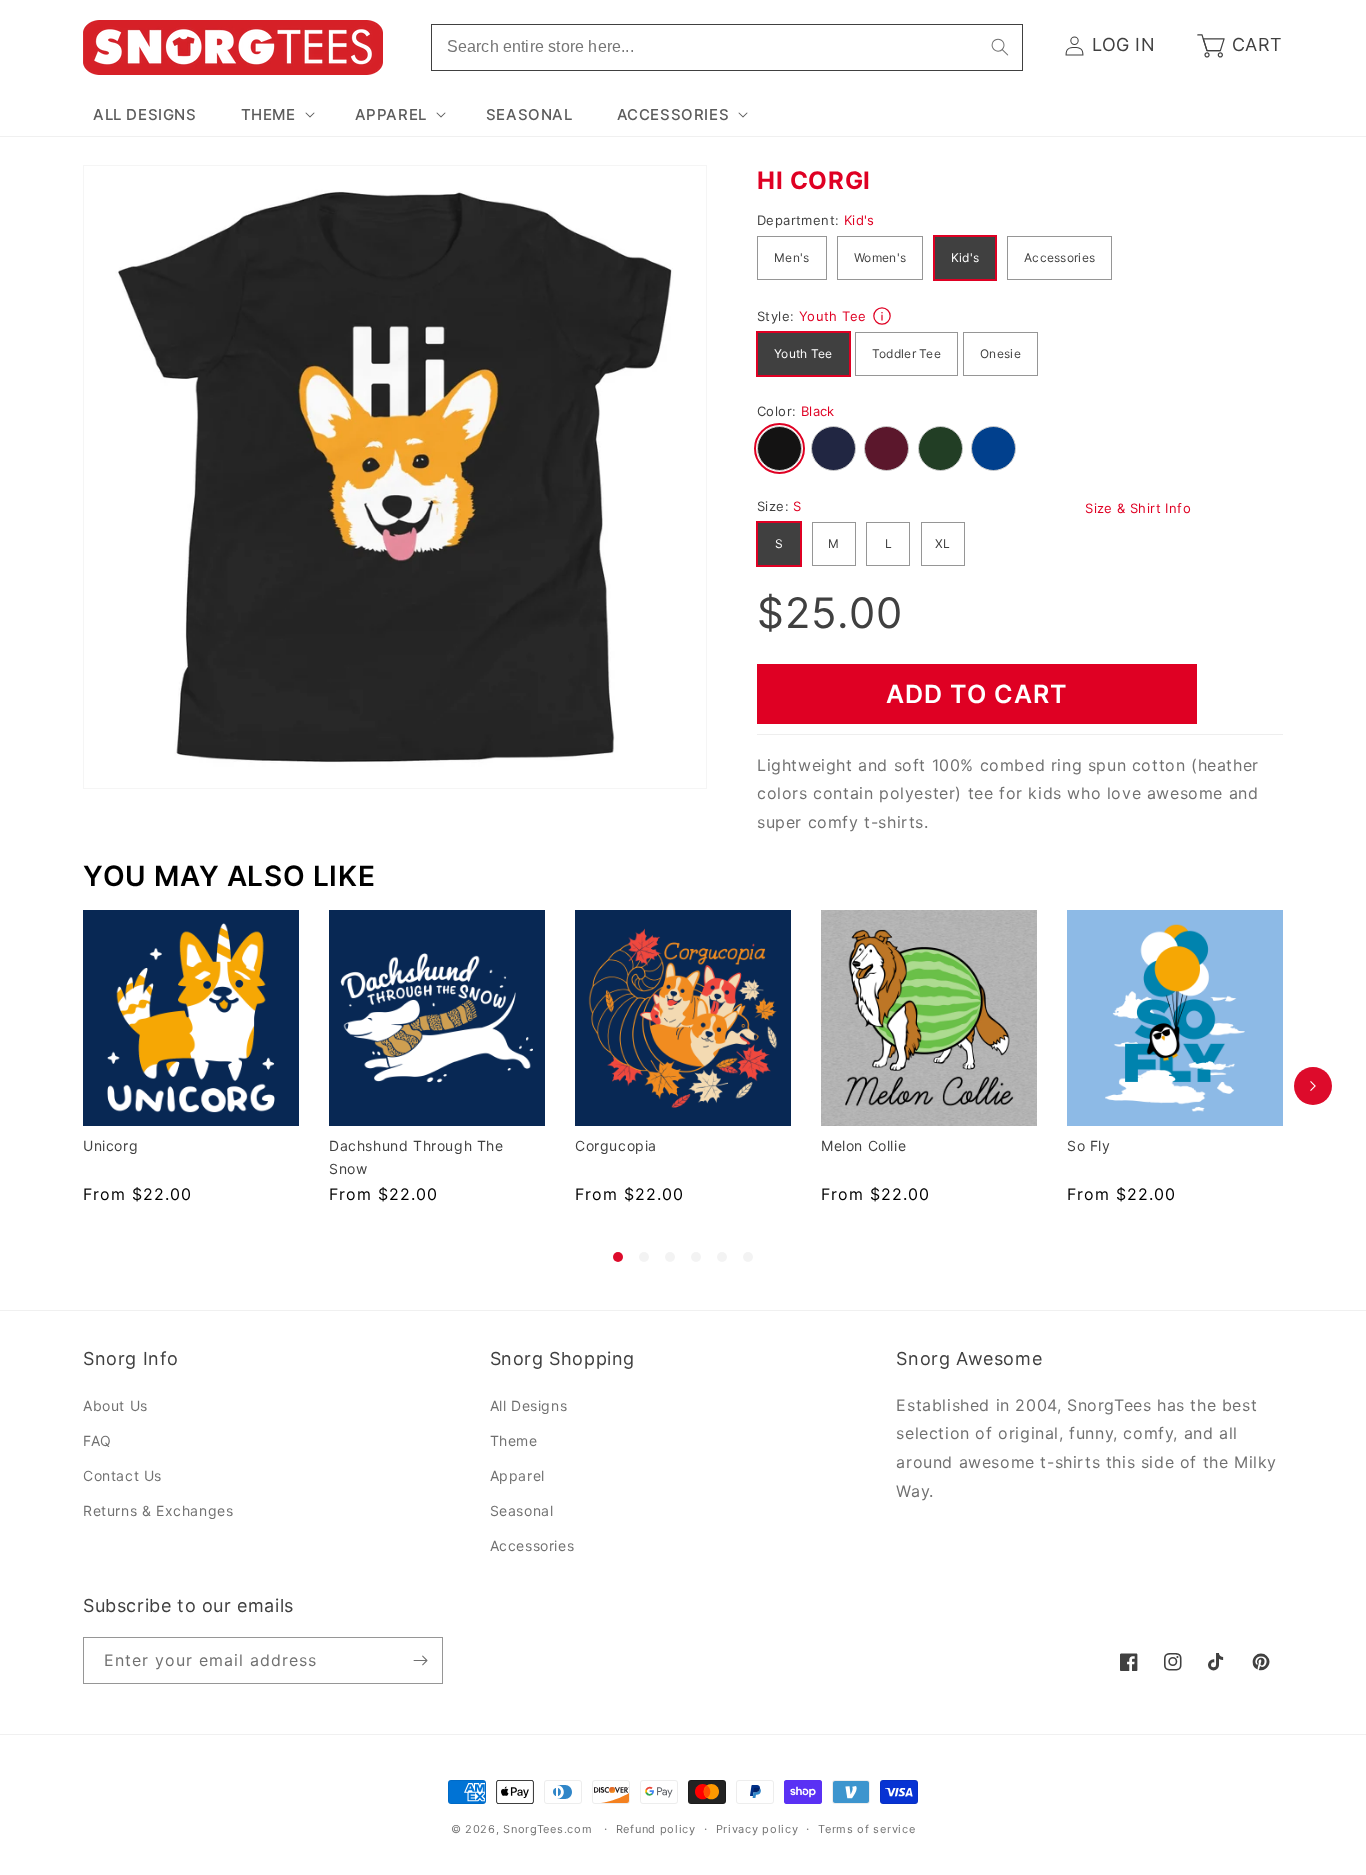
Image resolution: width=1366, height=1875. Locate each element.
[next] (1313, 1086)
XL (943, 543)
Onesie (1000, 353)
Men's (792, 257)
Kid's (965, 257)
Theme (514, 1440)
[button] (276, 115)
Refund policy (656, 1829)
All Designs (529, 1405)
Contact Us (122, 1475)
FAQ (97, 1440)
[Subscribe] (420, 1660)
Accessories (1059, 257)
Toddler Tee (906, 353)
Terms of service (866, 1829)
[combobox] (727, 47)
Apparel (517, 1475)
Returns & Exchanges (158, 1510)
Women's (880, 257)
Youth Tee (803, 353)
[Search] (1000, 47)
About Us (115, 1405)
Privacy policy (757, 1829)
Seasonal (522, 1510)
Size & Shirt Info (1138, 508)
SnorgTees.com (547, 1829)
